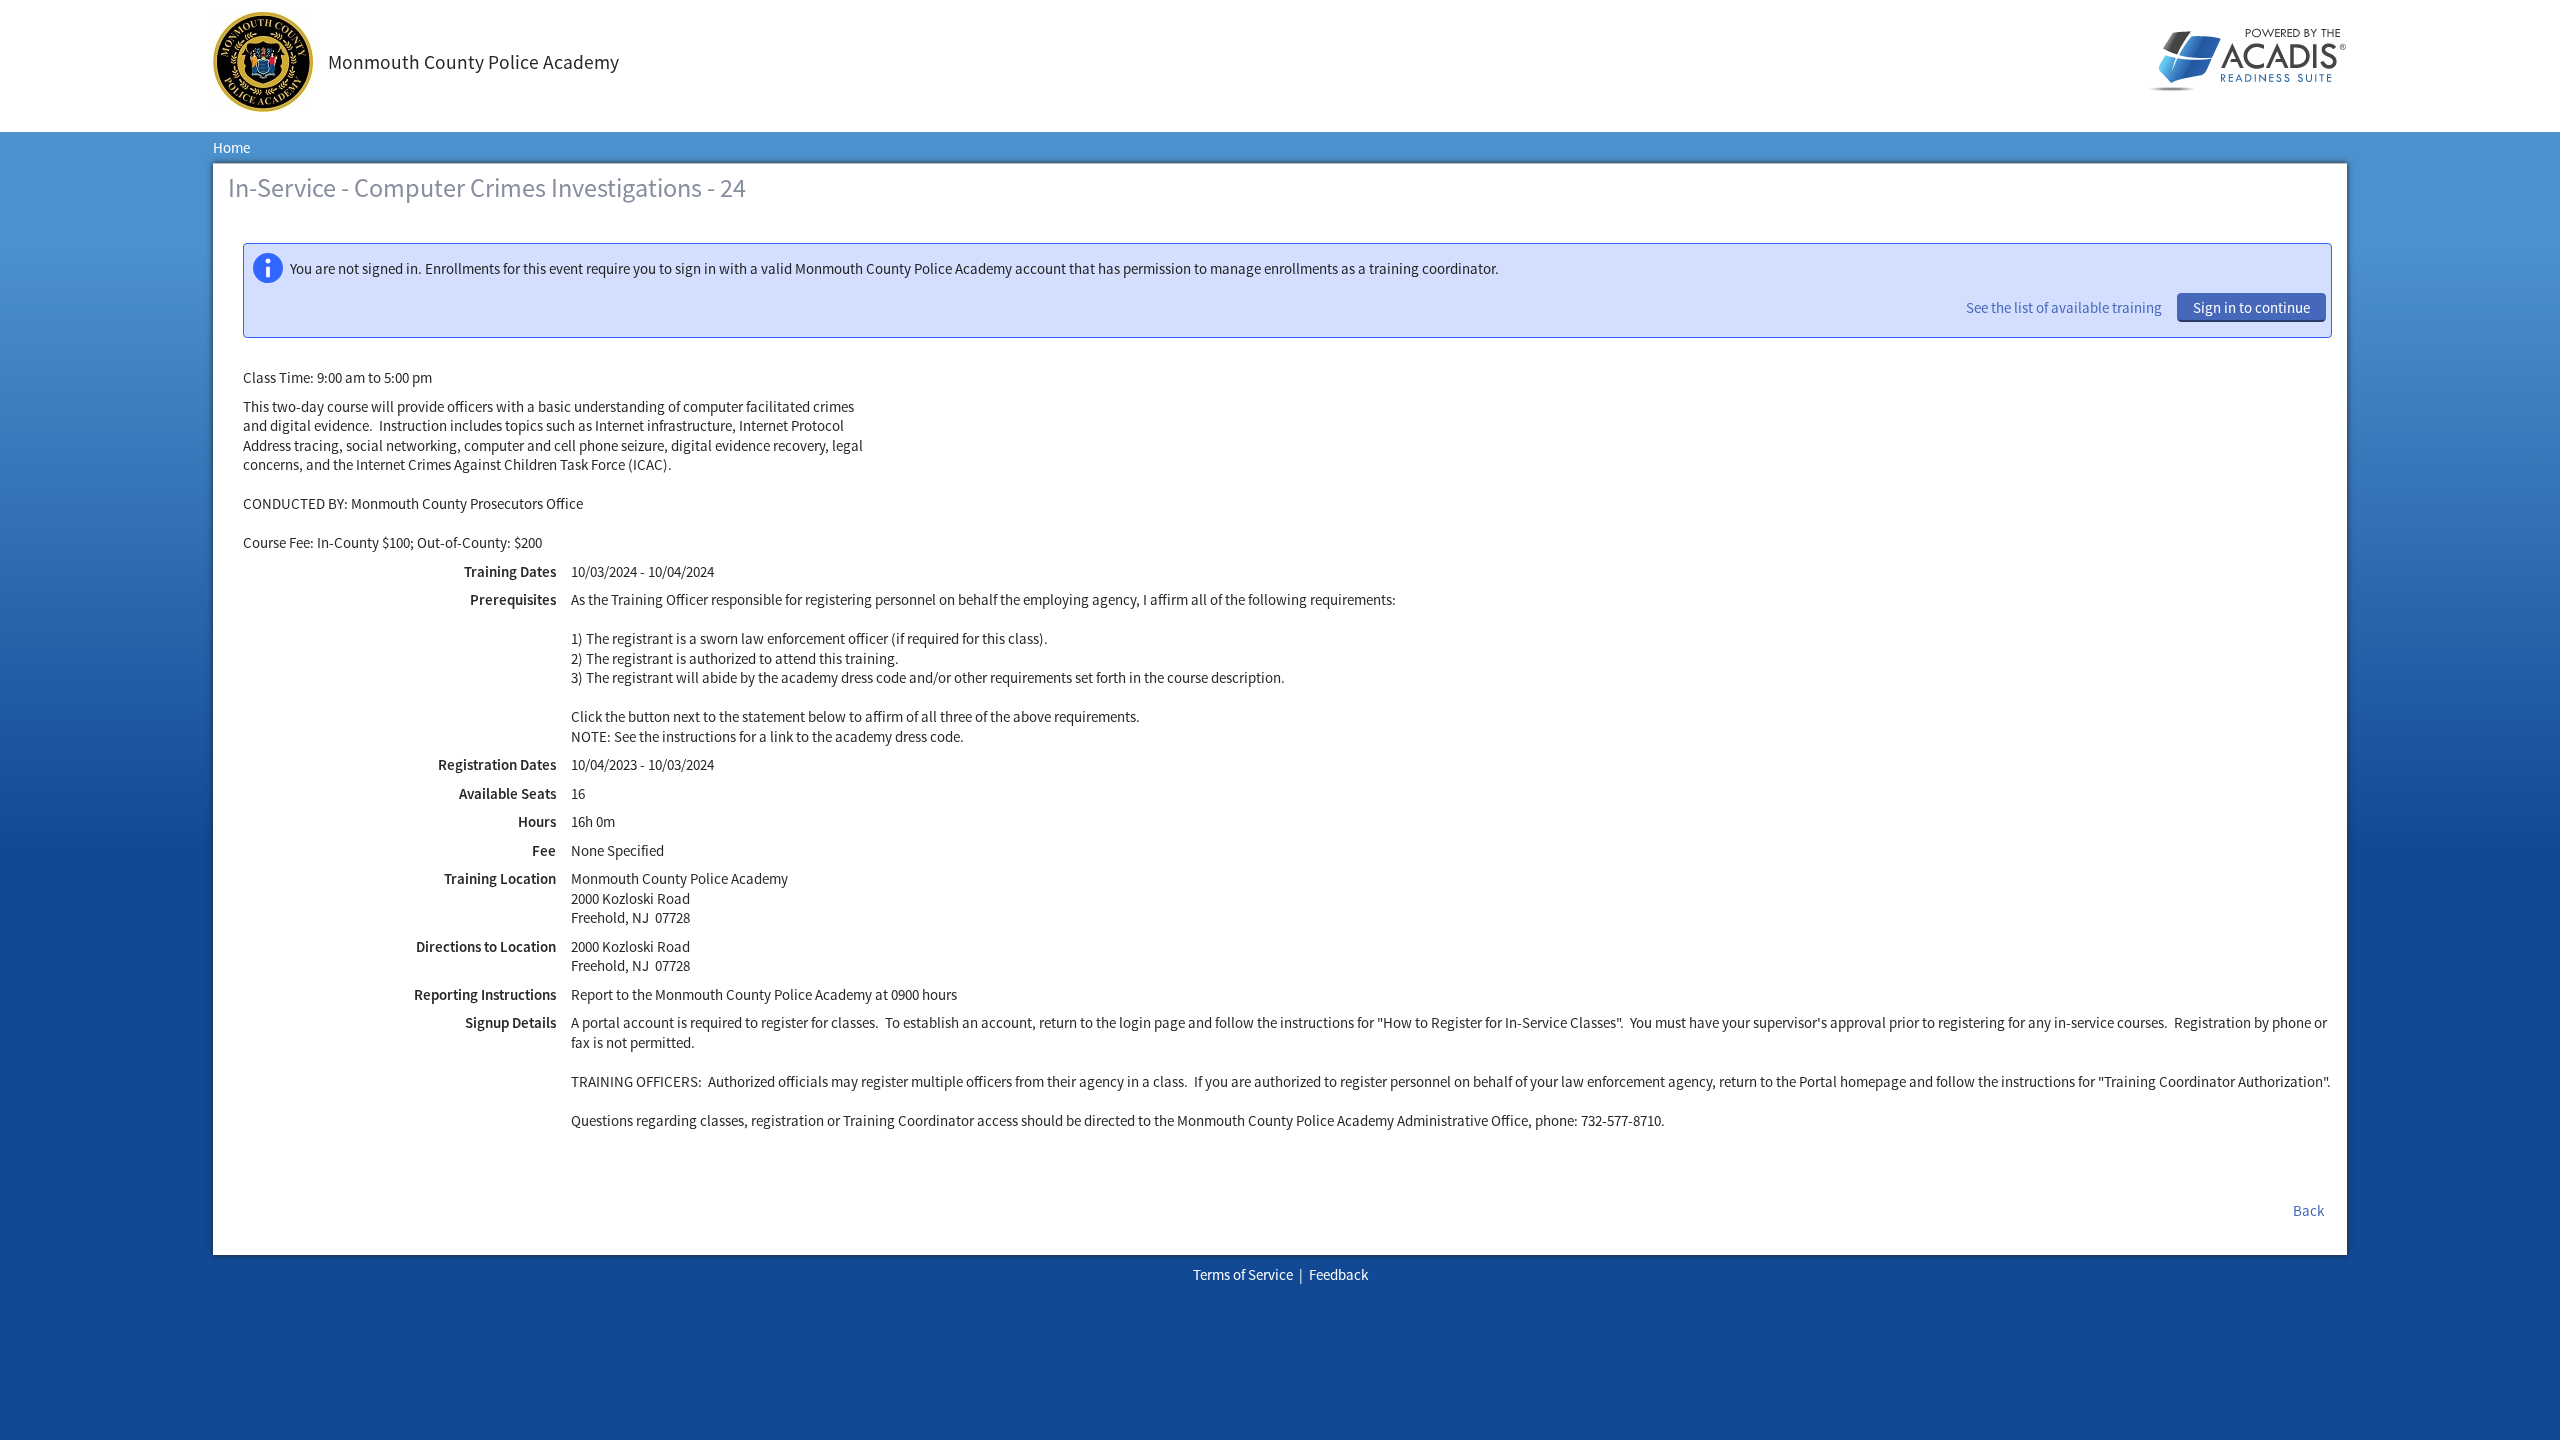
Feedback (1338, 1274)
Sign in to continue (2251, 307)
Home (231, 147)
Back (2308, 1210)
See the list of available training (2064, 307)
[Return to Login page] (270, 62)
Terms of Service (1243, 1274)
